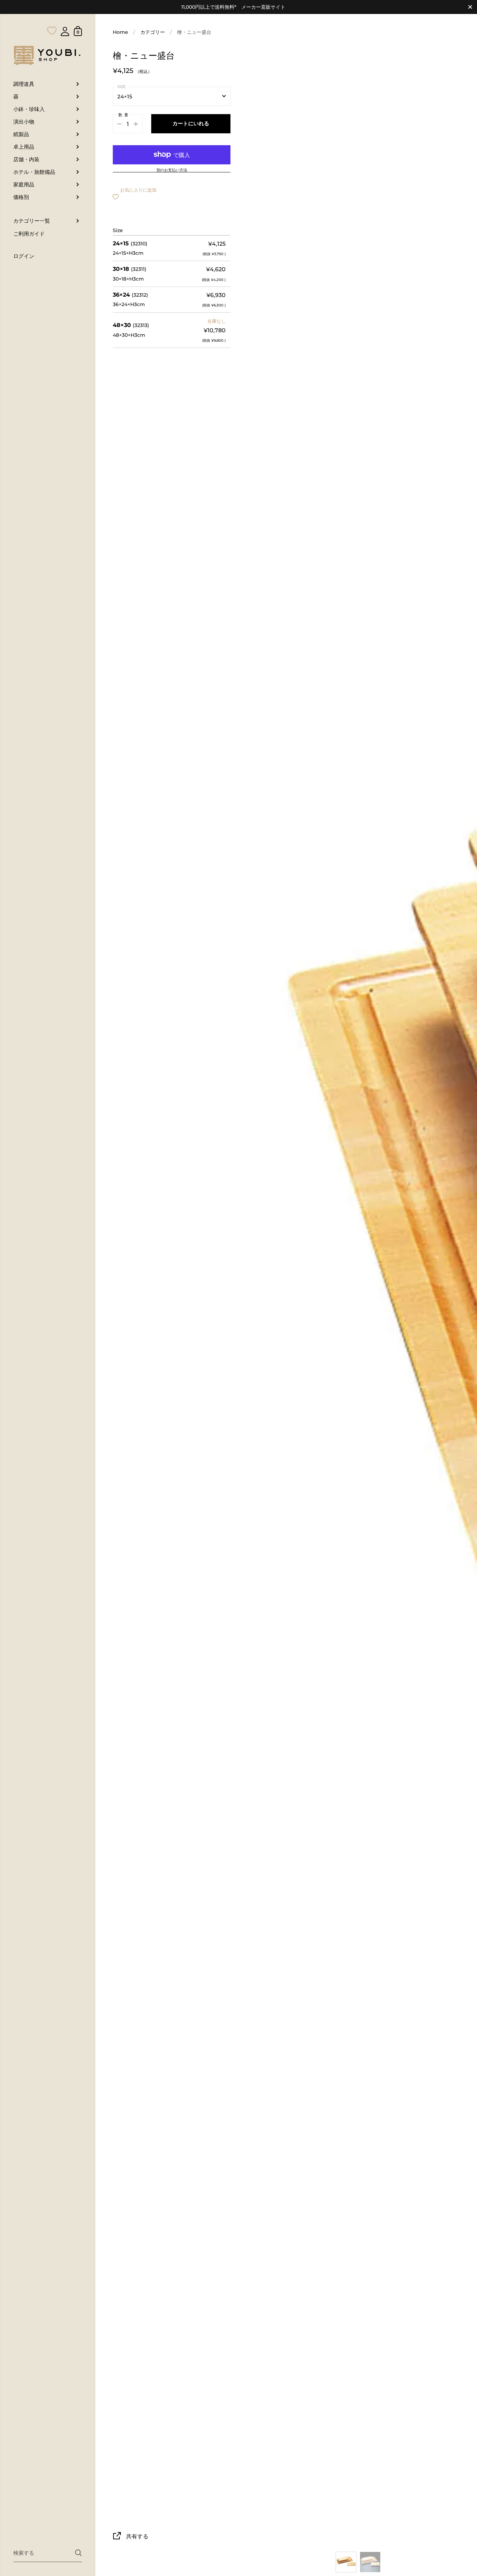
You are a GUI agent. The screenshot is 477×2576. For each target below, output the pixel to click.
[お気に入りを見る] (52, 17)
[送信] (78, 2553)
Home (120, 32)
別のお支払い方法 (172, 170)
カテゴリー (153, 32)
